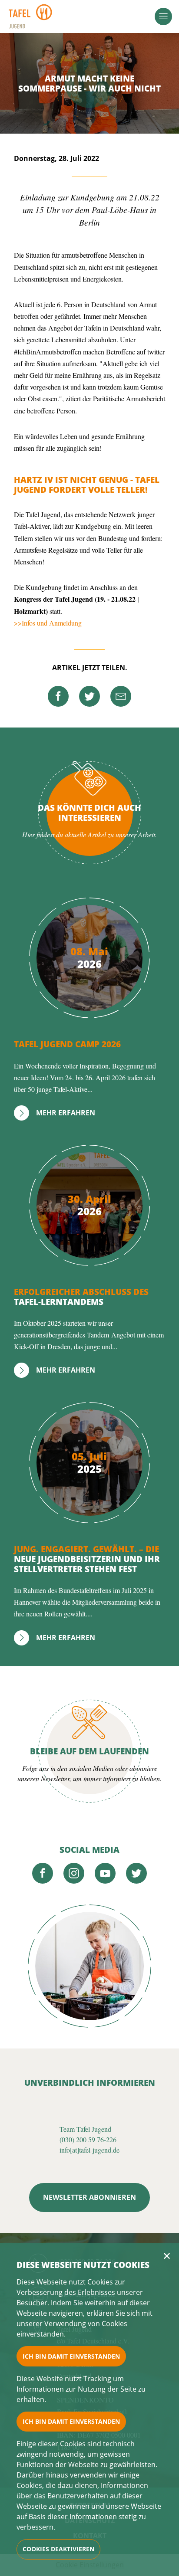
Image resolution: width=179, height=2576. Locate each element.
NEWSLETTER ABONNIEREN (89, 2197)
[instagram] (74, 1873)
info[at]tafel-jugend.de (89, 2150)
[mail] (121, 696)
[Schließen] (167, 2256)
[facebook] (58, 696)
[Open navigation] (163, 16)
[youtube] (105, 1873)
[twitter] (89, 696)
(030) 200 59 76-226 (88, 2139)
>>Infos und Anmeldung (48, 623)
